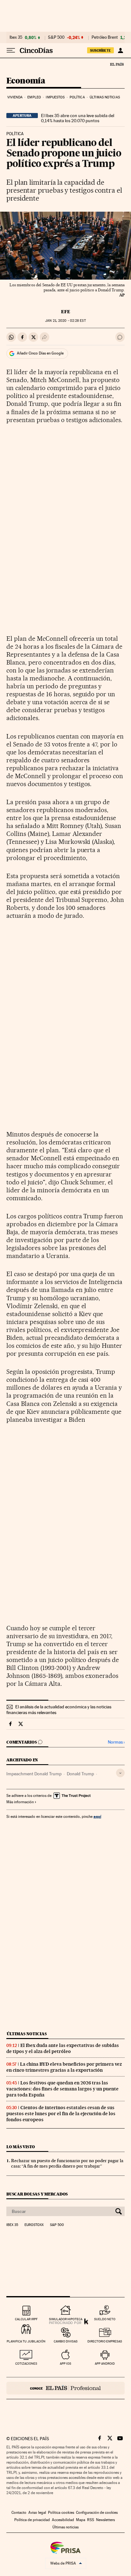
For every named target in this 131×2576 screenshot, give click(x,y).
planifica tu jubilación (26, 2341)
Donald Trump (80, 1774)
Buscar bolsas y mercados (37, 2194)
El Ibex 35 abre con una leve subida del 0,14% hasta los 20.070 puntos (78, 118)
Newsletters (105, 2520)
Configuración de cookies (97, 2513)
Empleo (34, 97)
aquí (97, 1816)
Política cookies (61, 2513)
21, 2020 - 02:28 (65, 321)
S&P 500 (56, 37)
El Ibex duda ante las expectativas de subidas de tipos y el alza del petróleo (63, 2048)
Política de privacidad (32, 2520)
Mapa (81, 2520)
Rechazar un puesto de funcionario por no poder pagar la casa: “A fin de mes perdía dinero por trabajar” (67, 2163)
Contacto (19, 2513)
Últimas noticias (105, 97)
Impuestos (55, 97)
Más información (20, 1802)
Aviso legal (37, 2513)
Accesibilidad (63, 2520)
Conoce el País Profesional (65, 2388)
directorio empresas (105, 2341)
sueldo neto (105, 2319)
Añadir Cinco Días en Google (40, 353)
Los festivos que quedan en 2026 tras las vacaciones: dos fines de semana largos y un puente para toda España (62, 2089)
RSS (91, 2520)
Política (77, 97)
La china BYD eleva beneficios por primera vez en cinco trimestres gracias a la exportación (64, 2067)
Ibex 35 (16, 37)
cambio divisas (66, 2341)
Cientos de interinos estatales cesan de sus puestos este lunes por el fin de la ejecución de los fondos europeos (61, 2114)
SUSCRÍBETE (100, 50)
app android (105, 2364)
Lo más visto (21, 2147)
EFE (66, 312)
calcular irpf (26, 2319)
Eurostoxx (34, 2225)
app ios (65, 2364)
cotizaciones (26, 2364)
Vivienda (15, 97)
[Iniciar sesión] (120, 50)
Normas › (116, 1742)
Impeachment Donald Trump (34, 1774)
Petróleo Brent (105, 37)
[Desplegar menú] (11, 50)
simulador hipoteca (66, 2319)
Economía (26, 81)
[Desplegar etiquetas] (120, 1773)
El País (117, 64)
